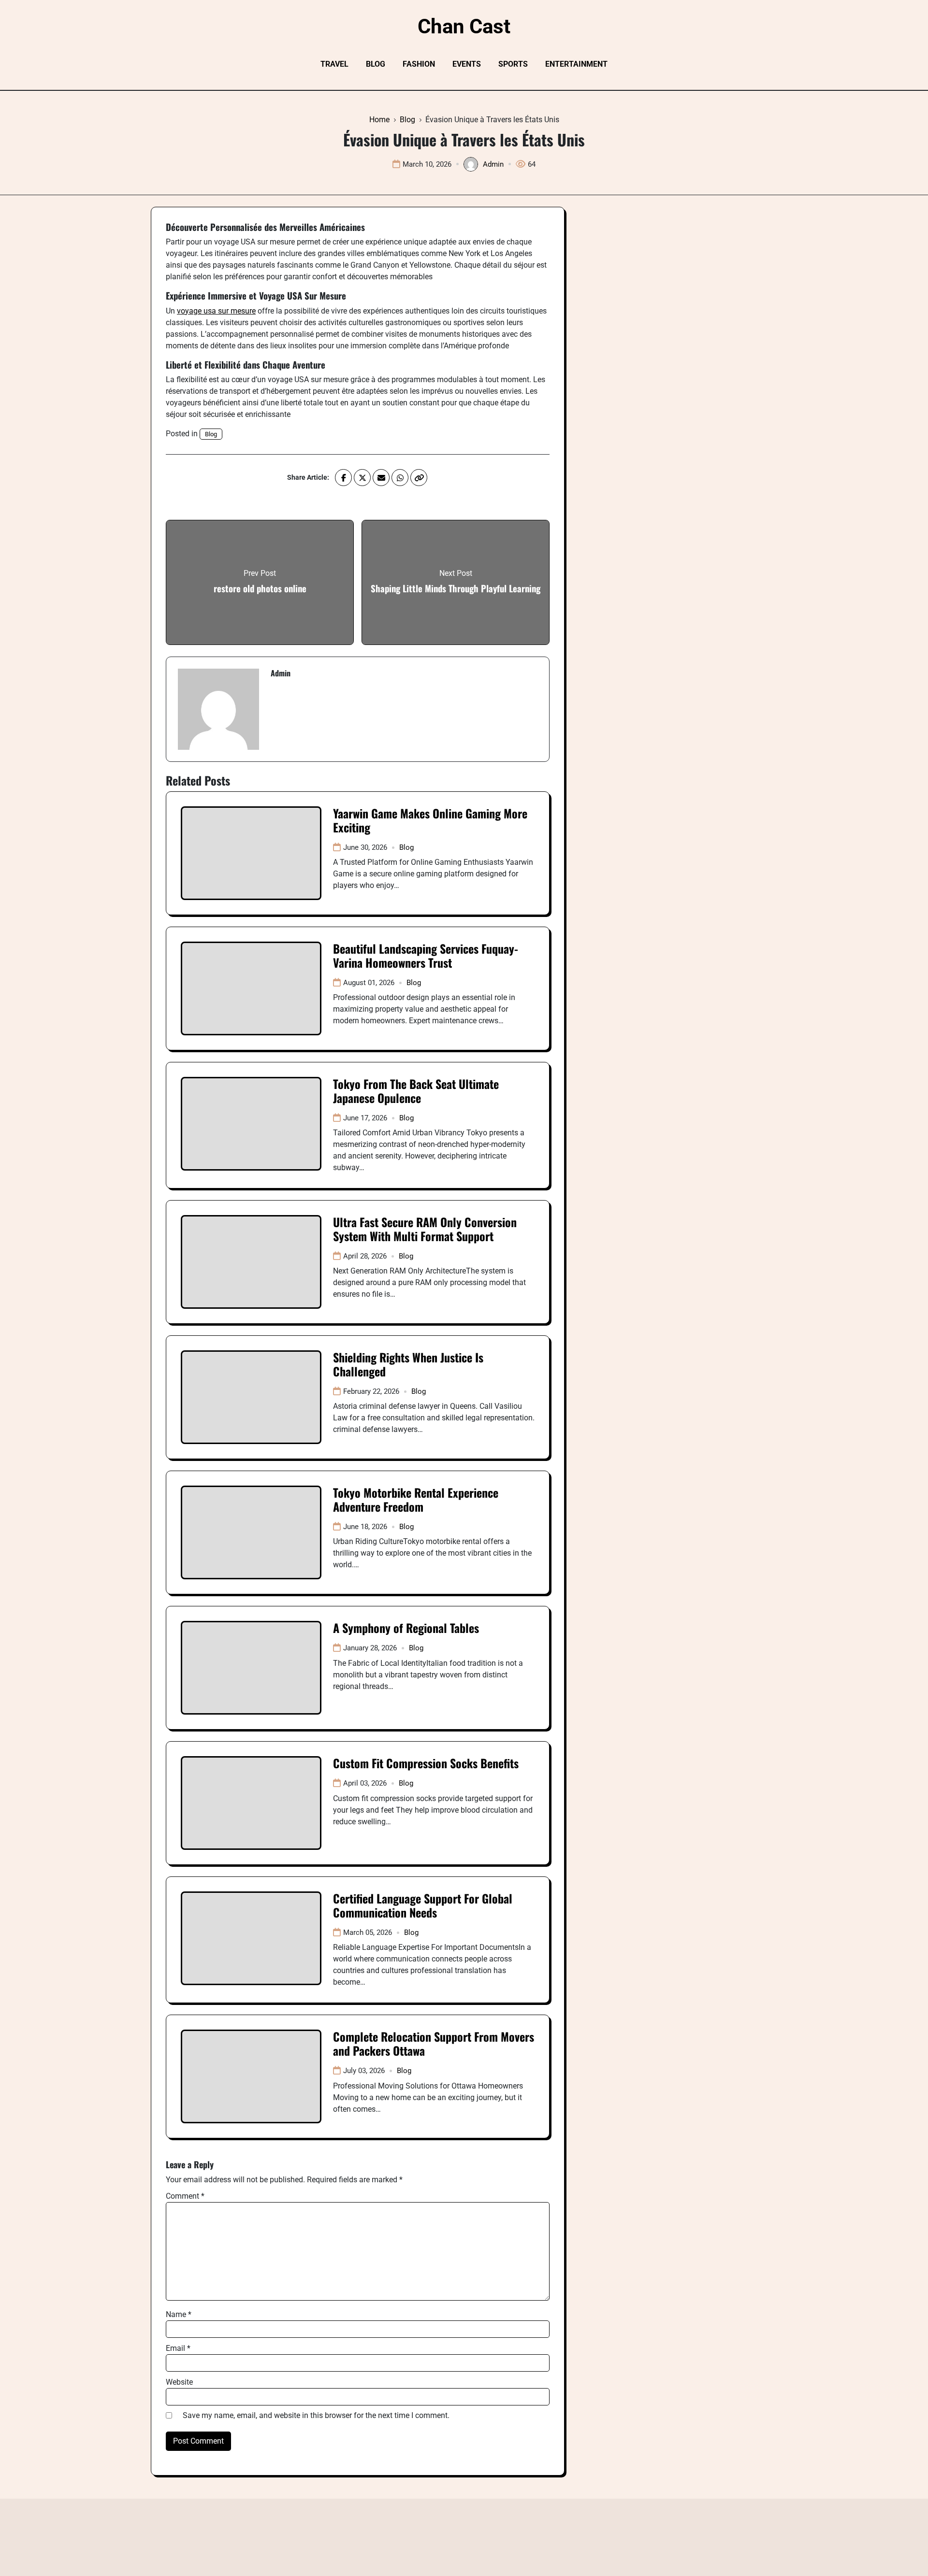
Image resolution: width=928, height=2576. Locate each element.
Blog (376, 64)
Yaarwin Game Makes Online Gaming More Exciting (430, 820)
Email (178, 2348)
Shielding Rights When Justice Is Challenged (408, 1364)
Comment (185, 2196)
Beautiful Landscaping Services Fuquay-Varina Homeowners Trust (426, 955)
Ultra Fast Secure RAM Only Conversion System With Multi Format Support (425, 1229)
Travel (334, 64)
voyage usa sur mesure (216, 311)
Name (179, 2314)
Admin (493, 164)
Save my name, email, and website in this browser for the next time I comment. (316, 2415)
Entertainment (576, 64)
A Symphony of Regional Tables (406, 1628)
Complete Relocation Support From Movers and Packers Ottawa (434, 2043)
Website (179, 2382)
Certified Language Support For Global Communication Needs (423, 1905)
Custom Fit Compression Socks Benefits (426, 1763)
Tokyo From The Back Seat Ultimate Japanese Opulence (416, 1091)
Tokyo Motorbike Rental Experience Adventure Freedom (416, 1499)
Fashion (419, 64)
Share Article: (308, 477)
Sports (513, 64)
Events (467, 64)
